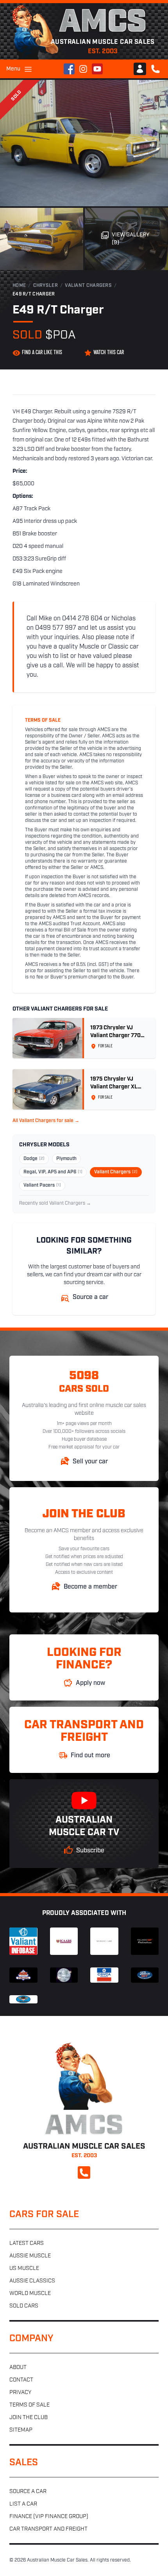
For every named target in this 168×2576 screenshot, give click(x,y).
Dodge (34, 1159)
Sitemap (21, 2430)
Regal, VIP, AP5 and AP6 (53, 1172)
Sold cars (24, 2306)
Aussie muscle (30, 2256)
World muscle (30, 2294)
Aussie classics (32, 2281)
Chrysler (46, 286)
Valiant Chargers (88, 286)
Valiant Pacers (42, 1185)
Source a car (28, 2492)
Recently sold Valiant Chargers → (55, 1203)
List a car (23, 2504)
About (18, 2368)
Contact (21, 2380)
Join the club (29, 2418)
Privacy (20, 2393)
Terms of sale (29, 2405)
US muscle (24, 2269)
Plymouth (66, 1159)
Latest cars (27, 2244)
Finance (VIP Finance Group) (49, 2517)
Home (19, 286)
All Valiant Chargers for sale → (46, 1121)
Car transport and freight (48, 2529)
